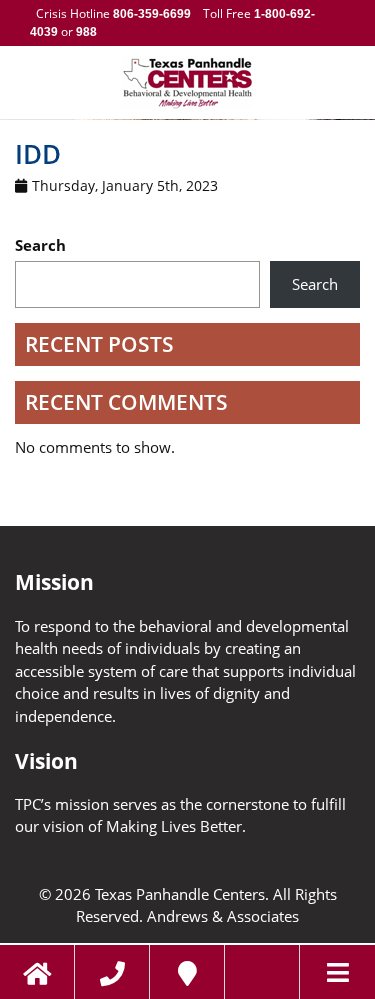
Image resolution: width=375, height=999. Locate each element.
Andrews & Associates (223, 916)
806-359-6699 (152, 14)
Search (40, 245)
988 (85, 32)
